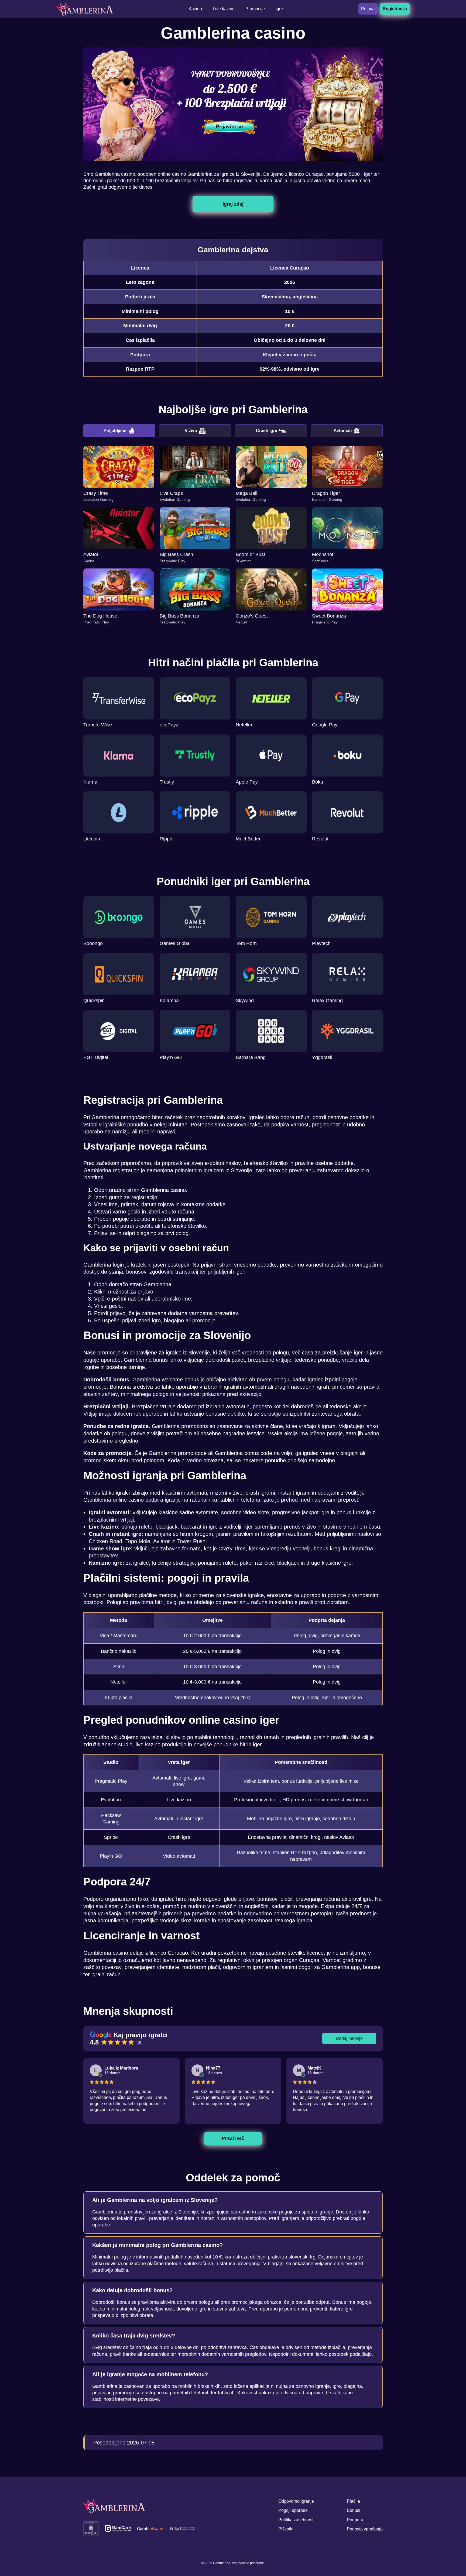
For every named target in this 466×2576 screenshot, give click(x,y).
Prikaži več (233, 2138)
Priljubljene (115, 431)
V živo (191, 431)
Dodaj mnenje (349, 2038)
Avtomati (343, 431)
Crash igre (267, 431)
